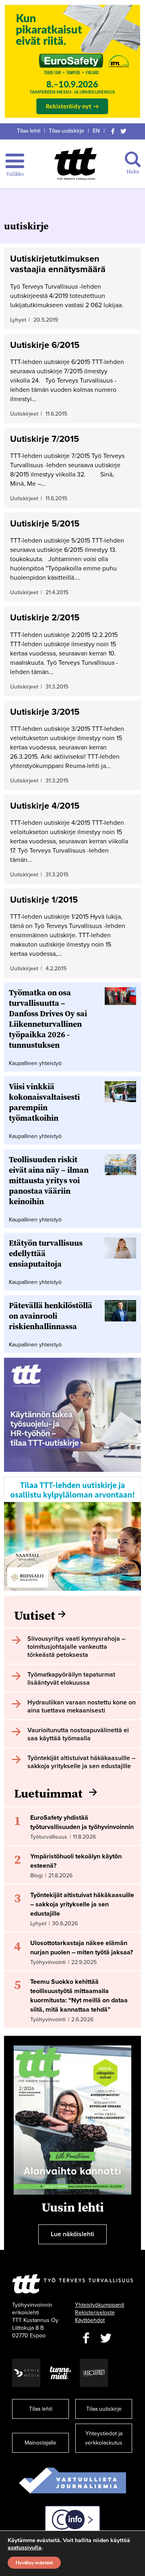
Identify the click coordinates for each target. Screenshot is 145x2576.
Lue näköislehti (72, 2234)
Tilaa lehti (29, 131)
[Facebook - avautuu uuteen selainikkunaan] (86, 2338)
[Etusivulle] (76, 164)
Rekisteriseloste (95, 2313)
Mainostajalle (40, 2443)
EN (96, 131)
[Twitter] (124, 131)
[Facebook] (113, 131)
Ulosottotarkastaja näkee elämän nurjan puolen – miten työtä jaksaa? (82, 1948)
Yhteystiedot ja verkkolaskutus (104, 2438)
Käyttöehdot (90, 2320)
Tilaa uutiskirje (66, 131)
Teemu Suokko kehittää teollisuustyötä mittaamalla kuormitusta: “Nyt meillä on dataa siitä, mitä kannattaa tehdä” (79, 1996)
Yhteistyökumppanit (99, 2305)
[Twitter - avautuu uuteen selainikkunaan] (106, 2338)
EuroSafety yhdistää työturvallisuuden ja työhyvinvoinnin (82, 1822)
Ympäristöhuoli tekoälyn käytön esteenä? (76, 1861)
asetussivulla (25, 2548)
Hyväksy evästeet (34, 2563)
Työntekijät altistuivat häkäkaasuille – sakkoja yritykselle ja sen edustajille (82, 1904)
